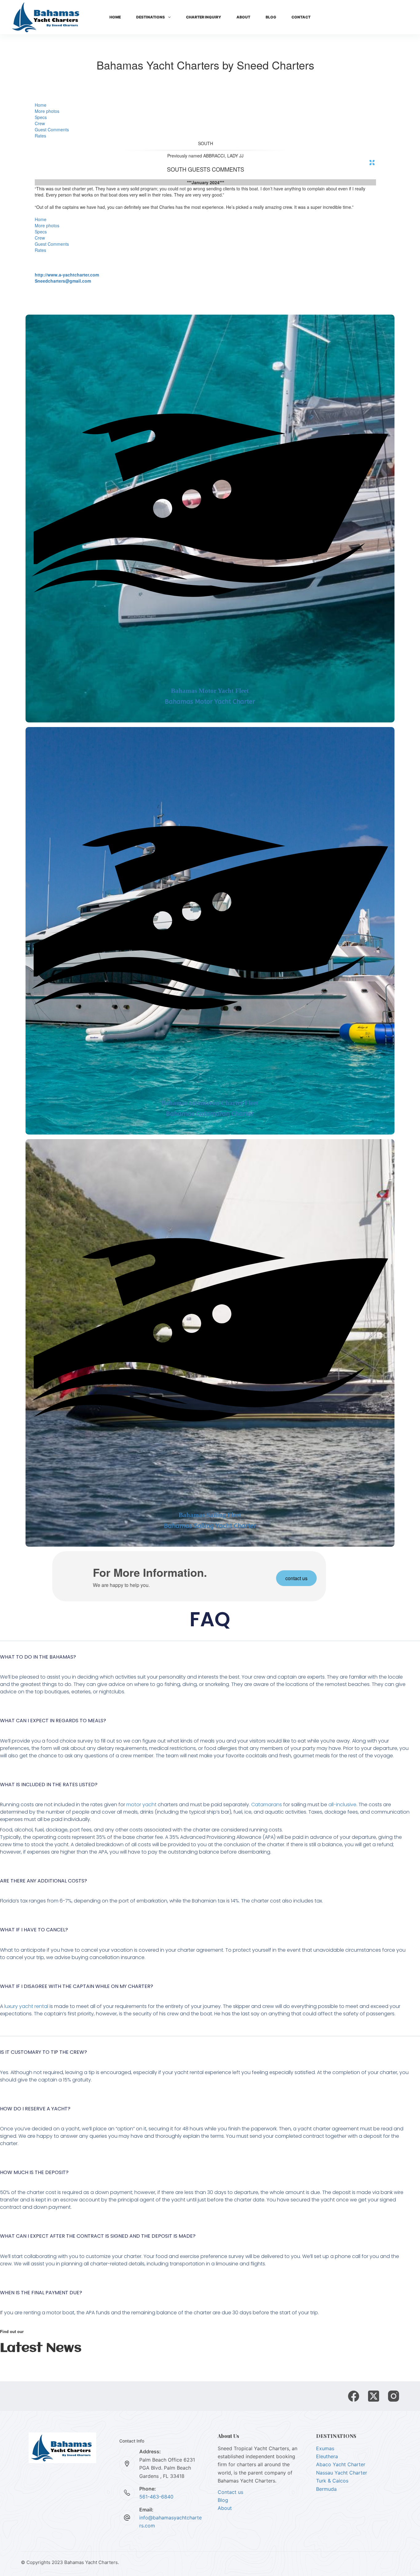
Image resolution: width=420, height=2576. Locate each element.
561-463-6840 (156, 2497)
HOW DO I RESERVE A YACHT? (35, 2109)
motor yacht (141, 1805)
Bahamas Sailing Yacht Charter (210, 1526)
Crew (40, 123)
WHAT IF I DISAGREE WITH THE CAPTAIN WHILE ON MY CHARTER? (77, 1986)
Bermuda (326, 2489)
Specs (41, 117)
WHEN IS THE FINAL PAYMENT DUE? (41, 2293)
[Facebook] (354, 2396)
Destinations (151, 17)
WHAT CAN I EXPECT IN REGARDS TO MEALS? (53, 1721)
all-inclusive (342, 1805)
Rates (40, 136)
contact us (296, 1578)
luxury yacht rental (26, 2006)
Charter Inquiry (204, 17)
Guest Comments (52, 129)
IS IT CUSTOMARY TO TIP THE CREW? (44, 2052)
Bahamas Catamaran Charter (210, 1114)
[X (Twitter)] (374, 2396)
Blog (271, 17)
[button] (210, 1661)
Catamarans (267, 1805)
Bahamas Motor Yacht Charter (210, 702)
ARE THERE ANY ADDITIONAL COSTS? (44, 1881)
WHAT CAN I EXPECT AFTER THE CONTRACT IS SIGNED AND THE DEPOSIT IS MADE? (98, 2236)
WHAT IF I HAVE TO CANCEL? (34, 1930)
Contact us (230, 2492)
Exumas (325, 2448)
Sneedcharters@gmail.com (63, 281)
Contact (301, 17)
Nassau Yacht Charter (342, 2473)
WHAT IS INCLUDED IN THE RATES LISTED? (49, 1785)
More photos (47, 111)
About (243, 17)
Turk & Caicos (332, 2481)
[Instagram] (394, 2396)
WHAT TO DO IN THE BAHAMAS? (38, 1657)
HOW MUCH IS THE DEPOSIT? (34, 2172)
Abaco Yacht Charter (341, 2464)
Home (115, 17)
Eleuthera (327, 2456)
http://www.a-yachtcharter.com (67, 275)
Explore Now (390, 17)
